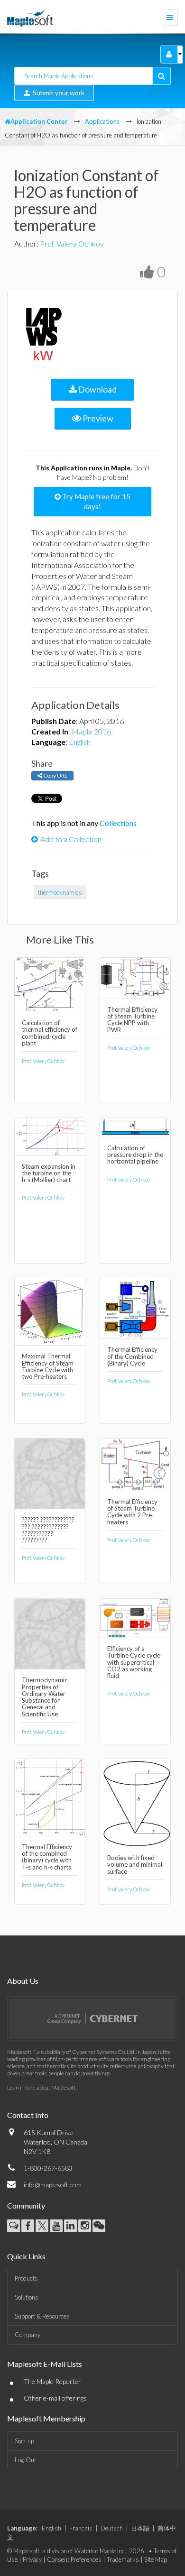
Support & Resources (42, 2316)
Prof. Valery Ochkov (72, 243)
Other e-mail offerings (55, 2398)
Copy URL (55, 775)
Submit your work (57, 93)
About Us (23, 1981)
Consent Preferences (74, 2559)
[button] (169, 55)
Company (28, 2335)
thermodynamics (60, 892)
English (80, 742)
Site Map (156, 2559)
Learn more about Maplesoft (41, 2087)
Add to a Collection (71, 839)
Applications (102, 121)
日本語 (140, 2528)
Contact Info (28, 2115)
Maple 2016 (91, 731)
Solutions (27, 2297)
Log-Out (25, 2460)
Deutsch (112, 2528)
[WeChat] (99, 2226)
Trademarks (123, 2559)
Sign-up (24, 2441)
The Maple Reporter (52, 2381)
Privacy (32, 2559)
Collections (118, 823)
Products (26, 2278)
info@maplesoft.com (53, 2185)
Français (81, 2528)
